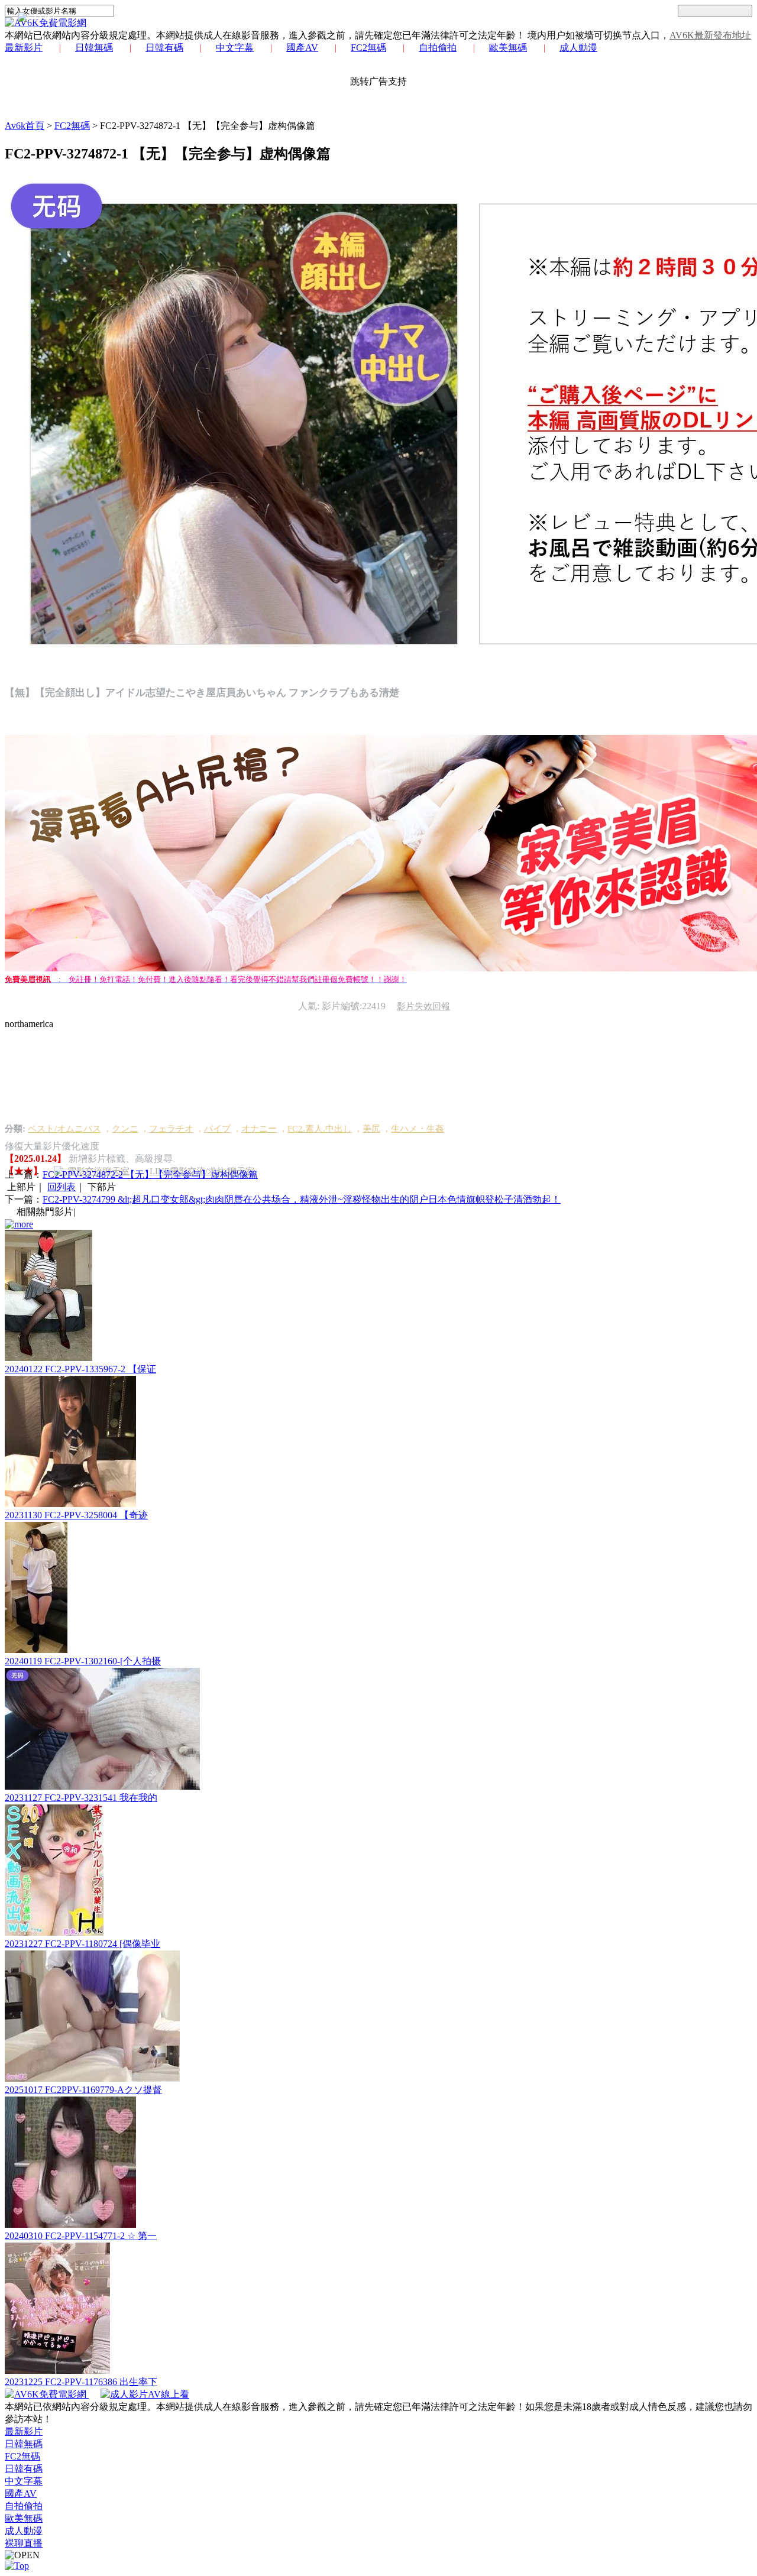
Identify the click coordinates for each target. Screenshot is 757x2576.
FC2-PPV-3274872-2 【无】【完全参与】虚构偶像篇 (150, 1174)
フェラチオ (171, 1129)
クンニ (125, 1129)
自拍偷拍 (438, 48)
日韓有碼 (164, 48)
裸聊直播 (24, 2543)
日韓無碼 (94, 48)
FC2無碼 (368, 48)
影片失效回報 (423, 1006)
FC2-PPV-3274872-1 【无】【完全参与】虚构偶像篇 (208, 126)
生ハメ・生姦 (418, 1129)
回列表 (62, 1187)
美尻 (371, 1129)
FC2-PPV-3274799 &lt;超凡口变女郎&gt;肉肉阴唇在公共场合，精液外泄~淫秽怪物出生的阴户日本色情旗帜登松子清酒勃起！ (302, 1199)
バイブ (217, 1129)
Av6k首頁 (25, 126)
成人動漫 (578, 48)
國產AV (302, 48)
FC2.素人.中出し (320, 1129)
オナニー (259, 1129)
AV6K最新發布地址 (710, 35)
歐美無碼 (508, 48)
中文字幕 (235, 48)
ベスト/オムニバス (64, 1129)
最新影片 (24, 48)
